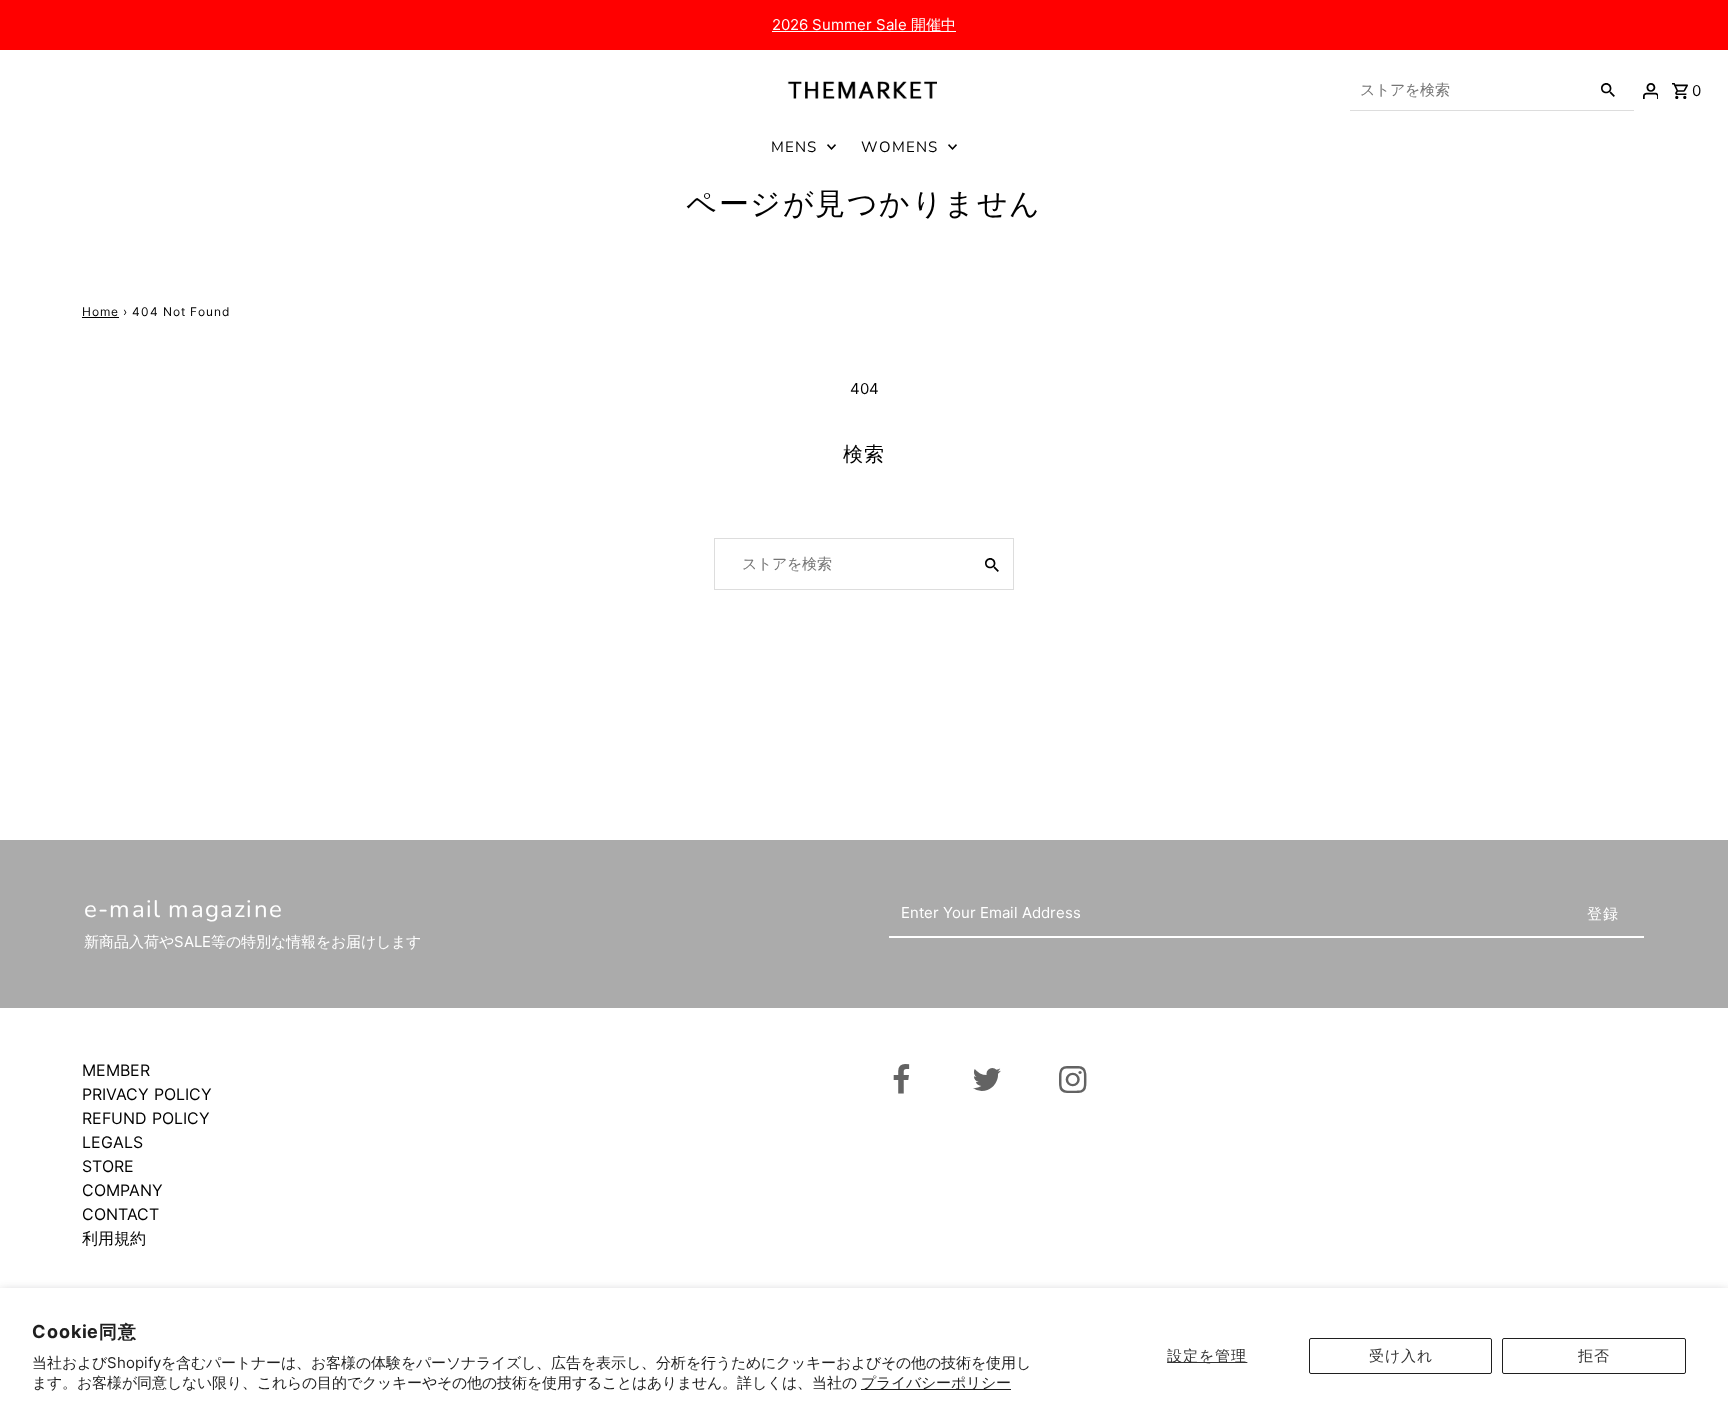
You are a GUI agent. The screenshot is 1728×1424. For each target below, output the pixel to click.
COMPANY (122, 1190)
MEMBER (116, 1070)
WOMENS (899, 147)
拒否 (1594, 1355)
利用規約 (114, 1238)
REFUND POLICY (146, 1118)
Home (100, 311)
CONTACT (120, 1214)
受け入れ (1401, 1355)
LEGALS (112, 1142)
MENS (794, 147)
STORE (108, 1166)
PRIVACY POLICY (147, 1094)
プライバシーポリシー (936, 1382)
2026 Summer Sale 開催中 (864, 24)
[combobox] (1468, 90)
